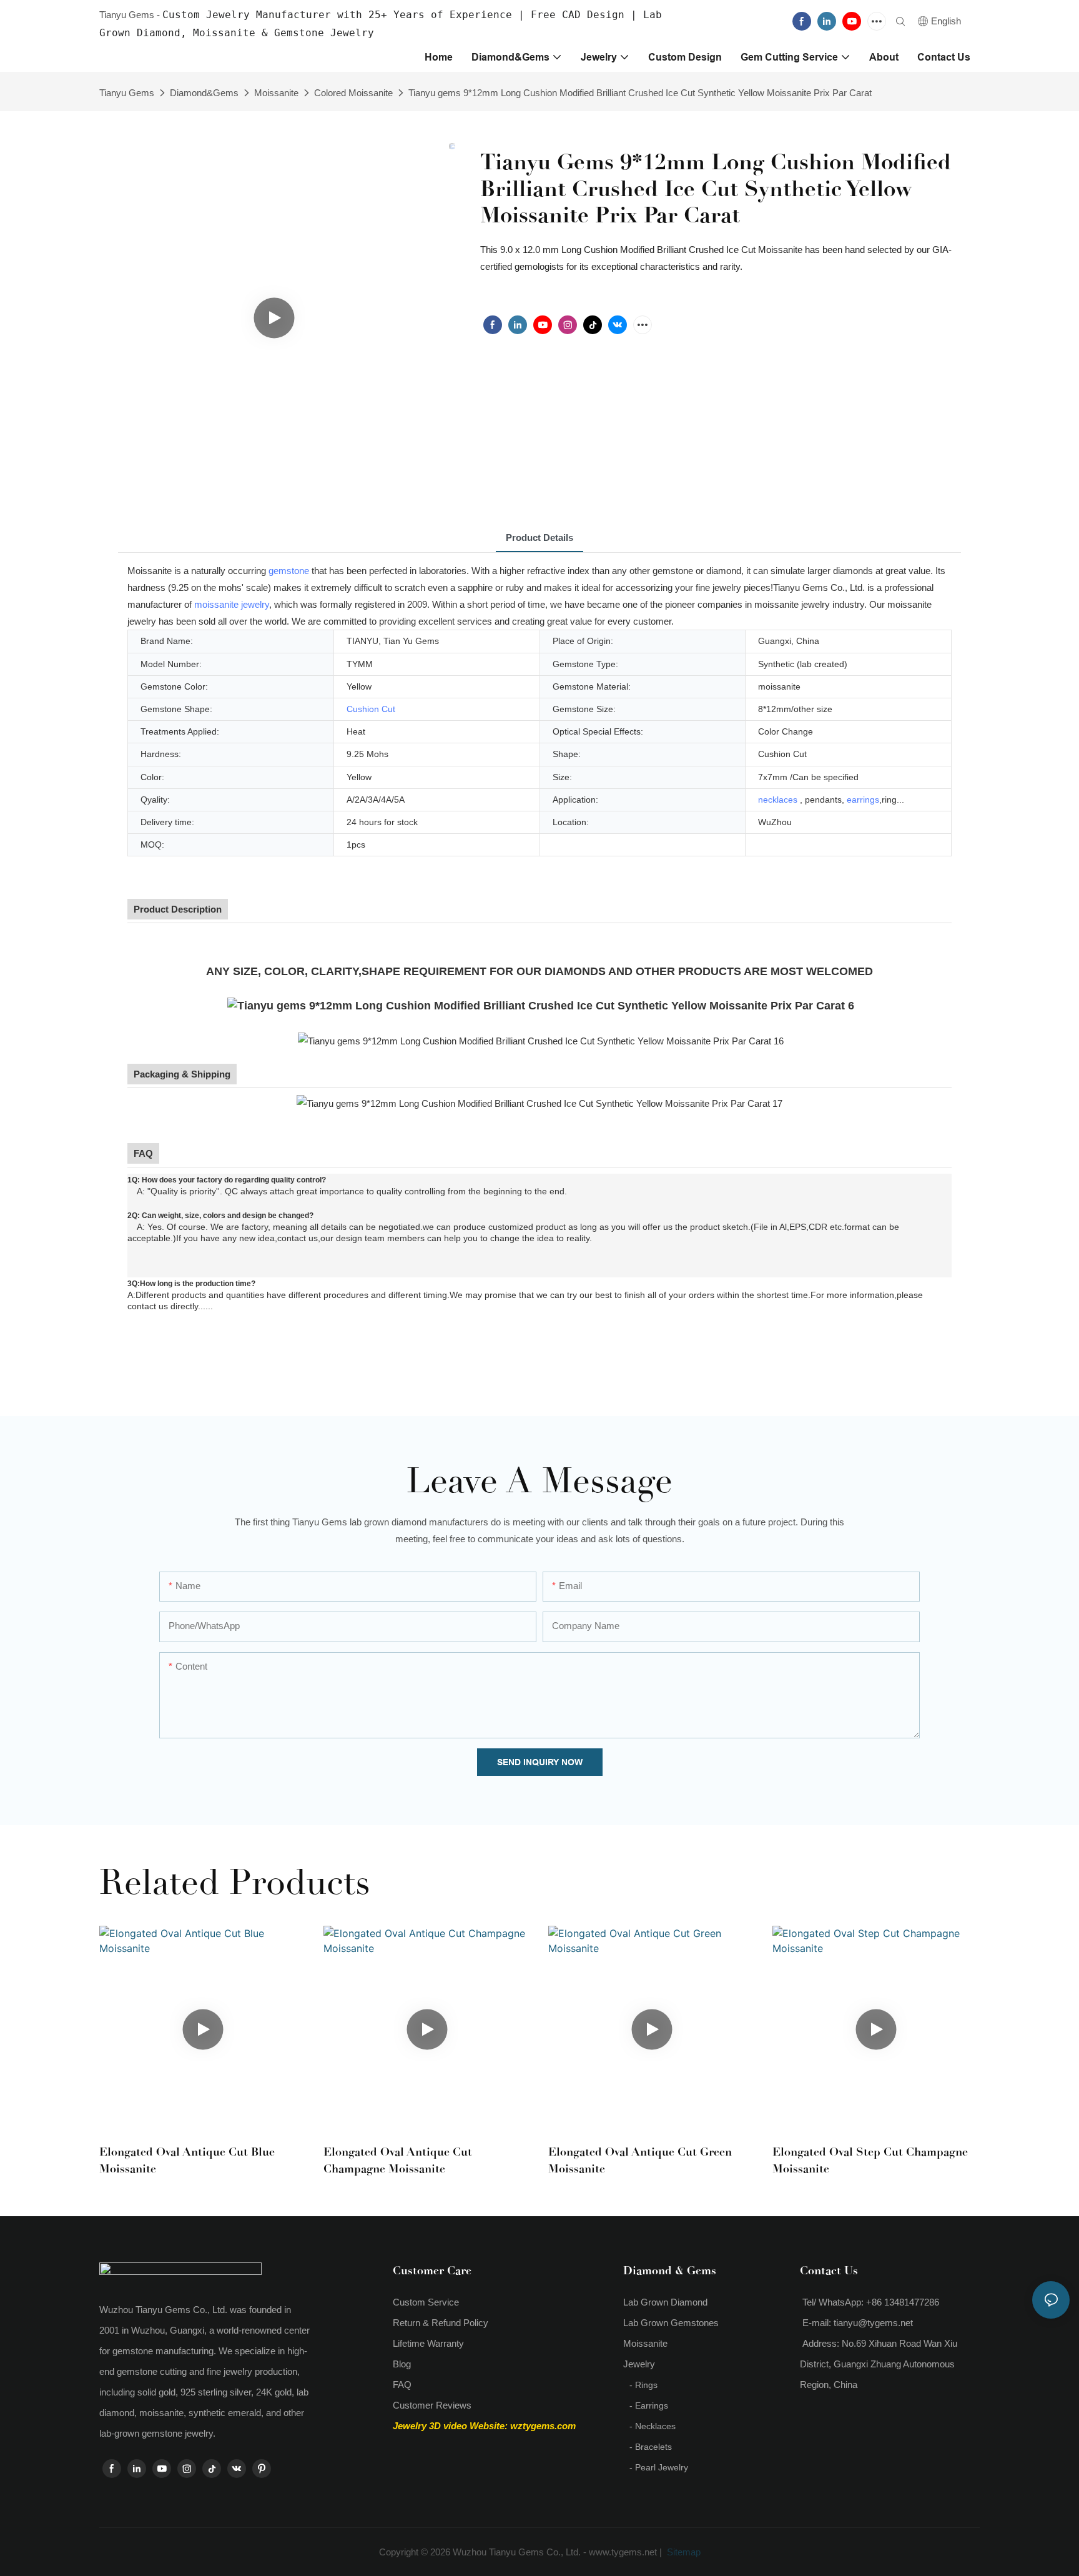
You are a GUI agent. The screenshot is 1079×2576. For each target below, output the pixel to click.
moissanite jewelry (232, 604)
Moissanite (276, 93)
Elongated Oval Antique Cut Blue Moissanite (187, 2160)
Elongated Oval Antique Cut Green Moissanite (640, 2160)
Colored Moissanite (353, 93)
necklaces (778, 800)
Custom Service (426, 2302)
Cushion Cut (371, 709)
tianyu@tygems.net (873, 2323)
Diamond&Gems (204, 93)
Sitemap (682, 2552)
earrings (863, 800)
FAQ (402, 2385)
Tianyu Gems (127, 93)
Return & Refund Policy (441, 2323)
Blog (402, 2364)
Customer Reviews (432, 2405)
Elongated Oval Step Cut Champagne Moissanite (870, 2160)
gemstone (289, 571)
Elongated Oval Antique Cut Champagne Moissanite (398, 2160)
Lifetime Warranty (428, 2343)
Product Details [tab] (539, 537)
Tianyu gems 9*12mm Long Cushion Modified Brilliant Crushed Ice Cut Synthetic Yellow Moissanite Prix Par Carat (640, 93)
